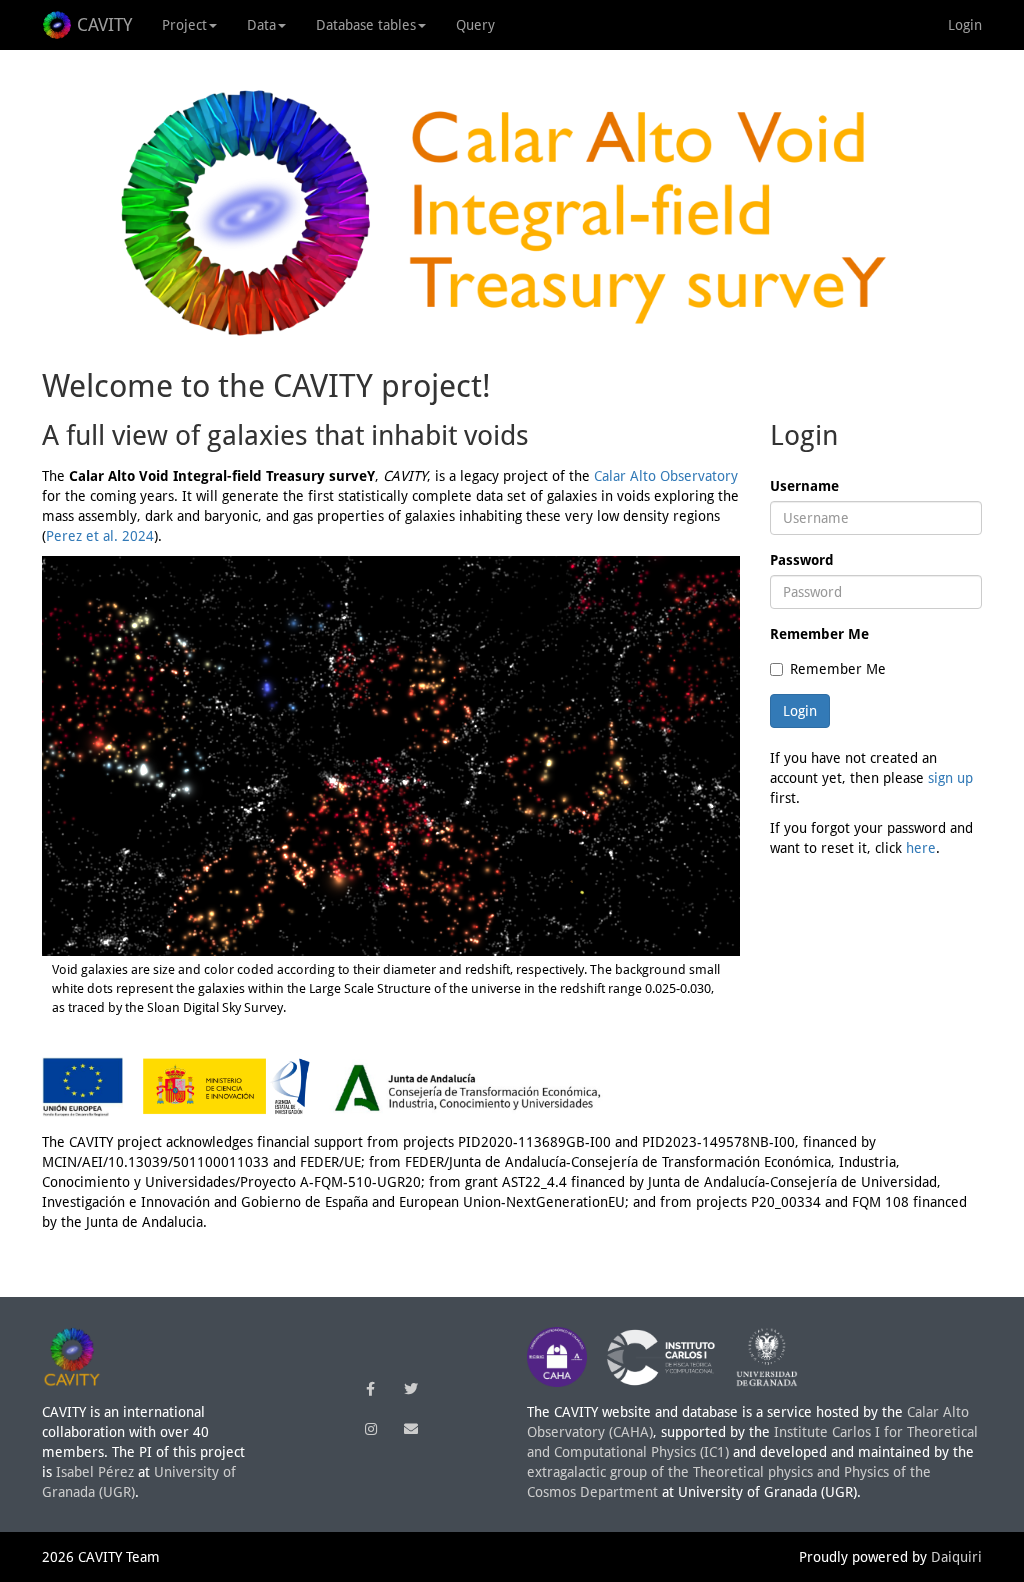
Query (475, 25)
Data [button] (261, 25)
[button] (371, 1389)
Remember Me (819, 634)
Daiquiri (956, 1557)
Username (804, 486)
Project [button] (184, 25)
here (921, 848)
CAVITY (104, 24)
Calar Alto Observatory (666, 476)
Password (802, 560)
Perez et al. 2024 (100, 536)
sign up (950, 778)
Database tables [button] (366, 25)
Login (965, 25)
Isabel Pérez (95, 1472)
